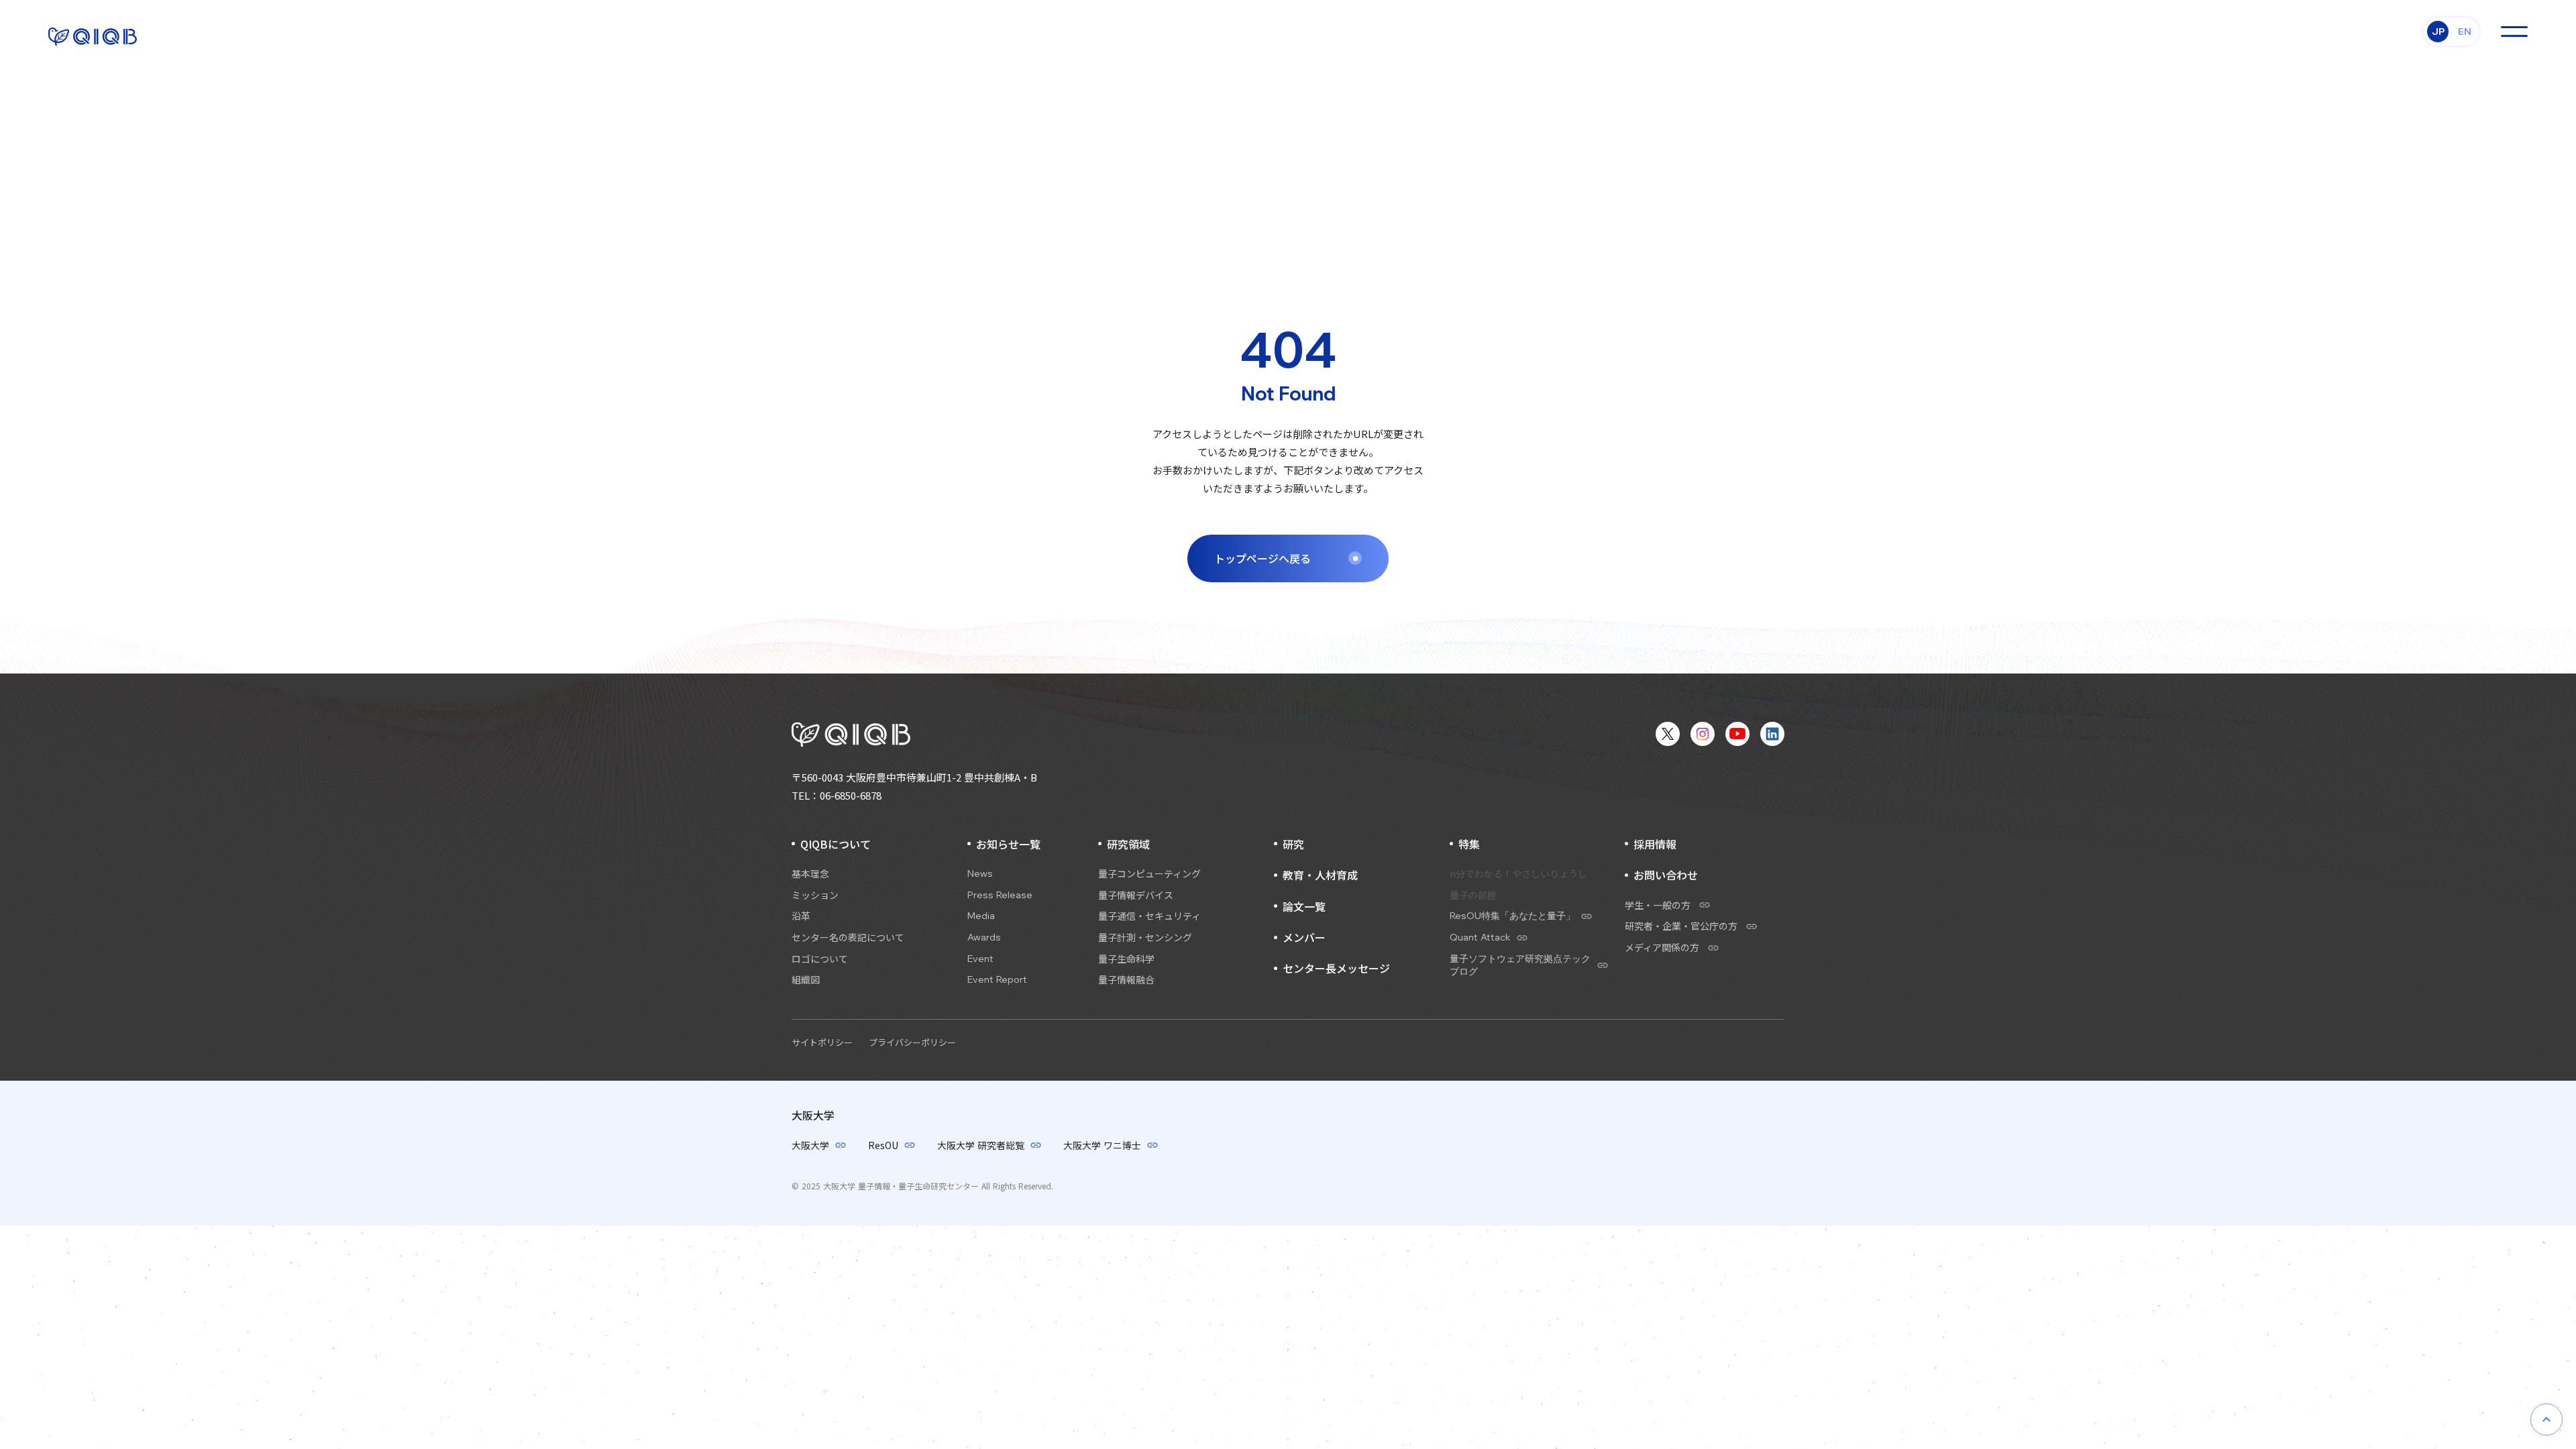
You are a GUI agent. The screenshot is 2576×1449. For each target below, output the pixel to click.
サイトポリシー (822, 1042)
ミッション (815, 895)
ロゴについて (820, 959)
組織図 (806, 980)
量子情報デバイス (1136, 895)
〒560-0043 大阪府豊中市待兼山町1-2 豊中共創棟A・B (914, 777)
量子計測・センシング (1145, 937)
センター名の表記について (848, 937)
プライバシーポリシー (912, 1042)
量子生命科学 (1126, 959)
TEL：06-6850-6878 (837, 795)
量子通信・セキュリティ (1149, 916)
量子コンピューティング (1149, 874)
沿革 (801, 916)
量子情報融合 (1126, 980)
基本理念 (810, 874)
